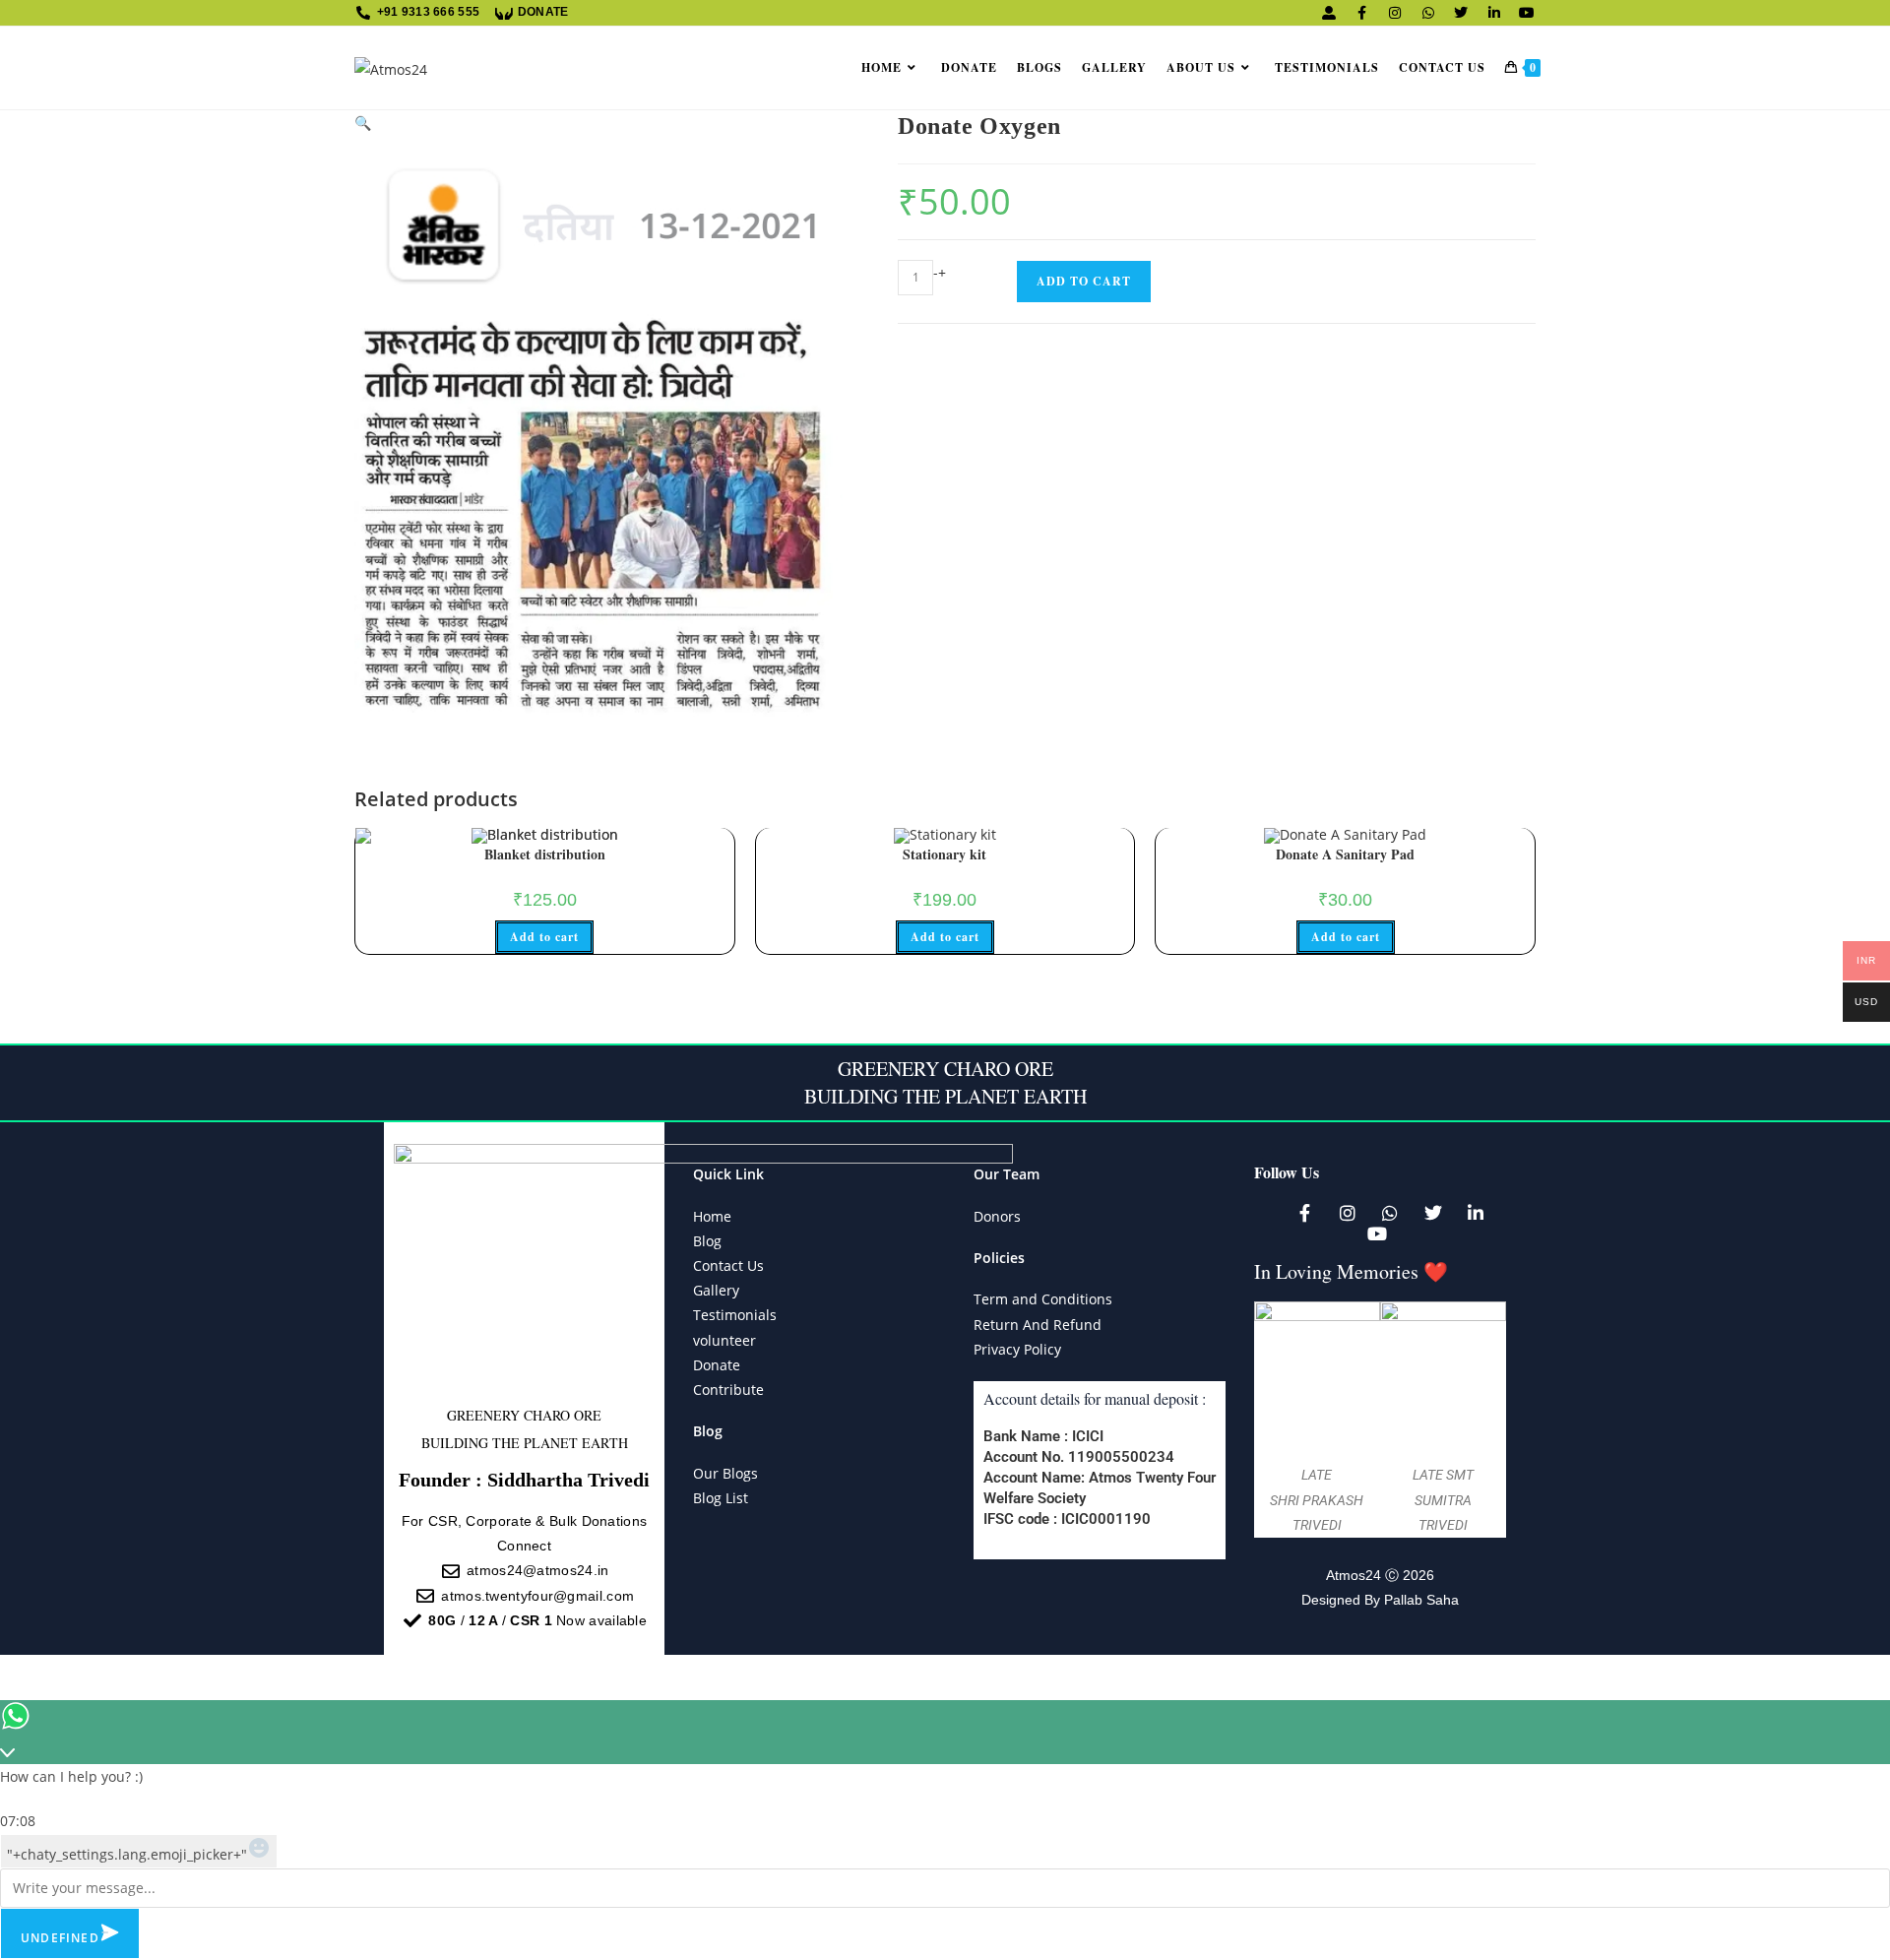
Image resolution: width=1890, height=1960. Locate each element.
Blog (707, 1241)
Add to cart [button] (544, 937)
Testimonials (735, 1315)
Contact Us (728, 1265)
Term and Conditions (1043, 1299)
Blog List (721, 1498)
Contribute (728, 1390)
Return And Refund (1038, 1325)
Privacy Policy (1017, 1349)
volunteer (724, 1340)
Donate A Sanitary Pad (1345, 854)
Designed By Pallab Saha (1380, 1600)
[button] (363, 123)
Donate (717, 1365)
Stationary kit (945, 854)
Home (712, 1216)
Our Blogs (725, 1473)
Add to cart (1084, 281)
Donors (997, 1216)
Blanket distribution (545, 854)
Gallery (716, 1290)
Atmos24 (1354, 1575)
